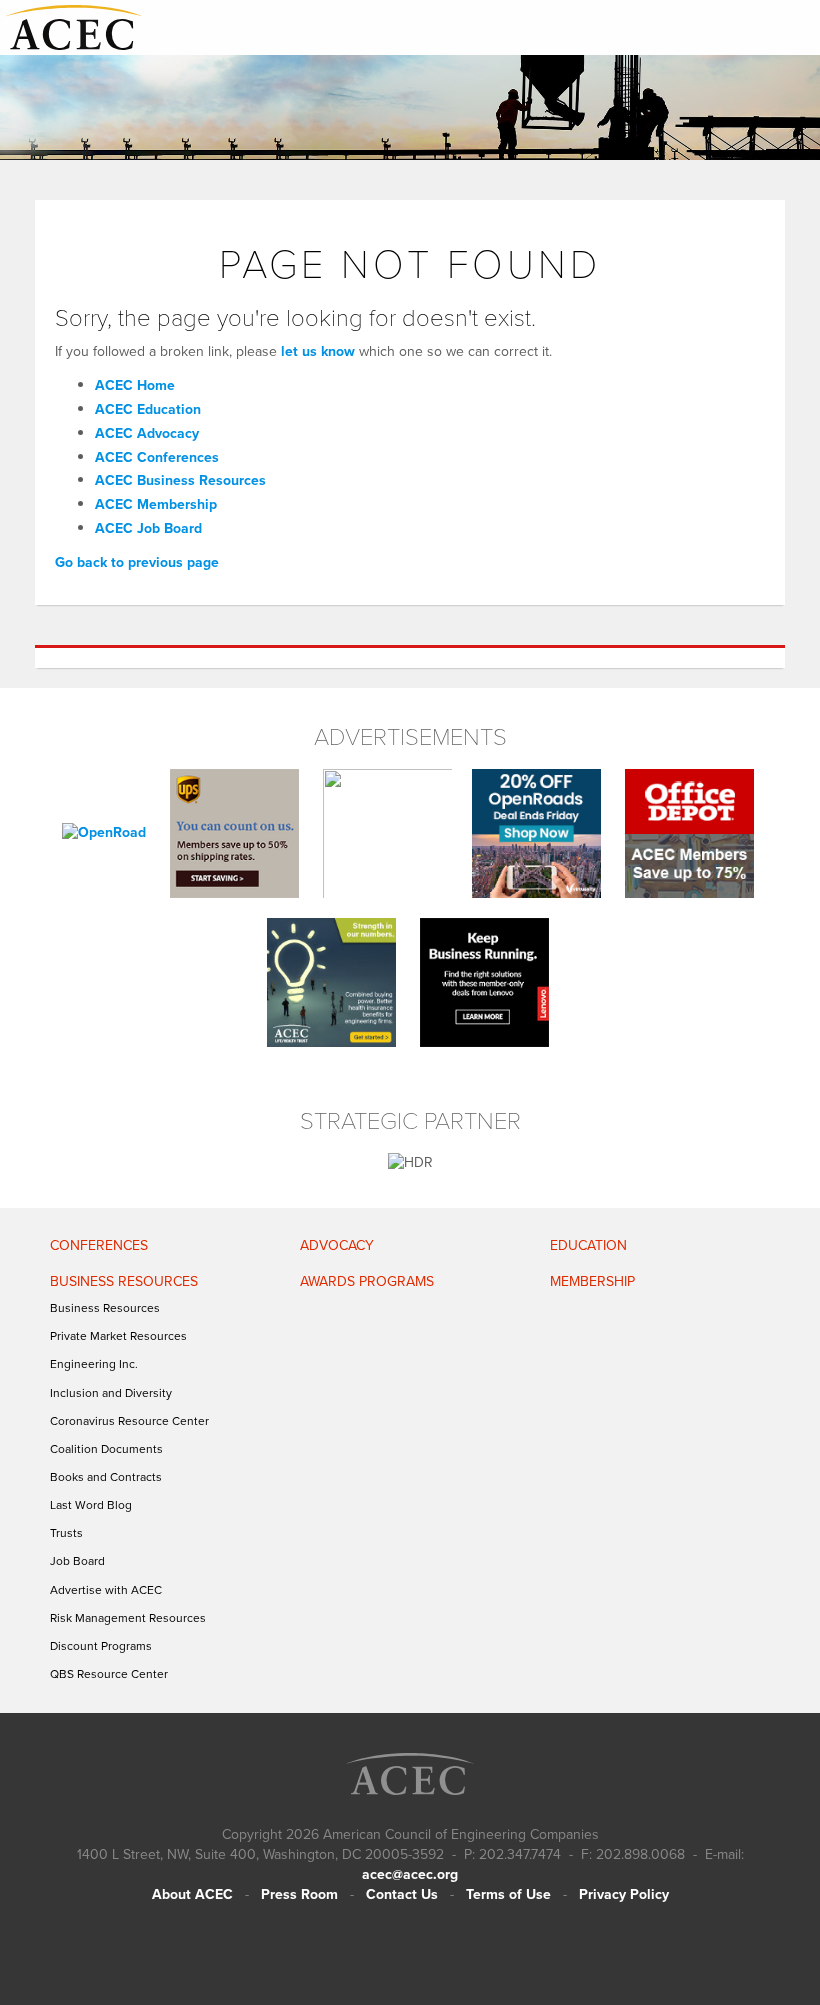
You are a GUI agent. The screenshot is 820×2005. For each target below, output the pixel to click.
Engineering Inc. (94, 1364)
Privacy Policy (624, 1894)
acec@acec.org (410, 1874)
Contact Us (402, 1894)
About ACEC (192, 1894)
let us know (318, 351)
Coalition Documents (106, 1449)
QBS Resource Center (109, 1674)
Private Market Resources (118, 1336)
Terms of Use (508, 1894)
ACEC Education (148, 409)
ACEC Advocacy (147, 433)
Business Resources (105, 1308)
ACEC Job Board (148, 528)
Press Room (299, 1894)
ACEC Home (135, 385)
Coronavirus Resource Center (129, 1421)
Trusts (66, 1533)
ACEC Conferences (157, 457)
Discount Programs (101, 1646)
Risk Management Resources (128, 1618)
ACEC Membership (156, 504)
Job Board (77, 1561)
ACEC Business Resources (180, 480)
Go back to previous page (137, 562)
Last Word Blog (91, 1505)
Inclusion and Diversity (111, 1393)
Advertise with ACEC (106, 1590)
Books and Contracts (106, 1477)
